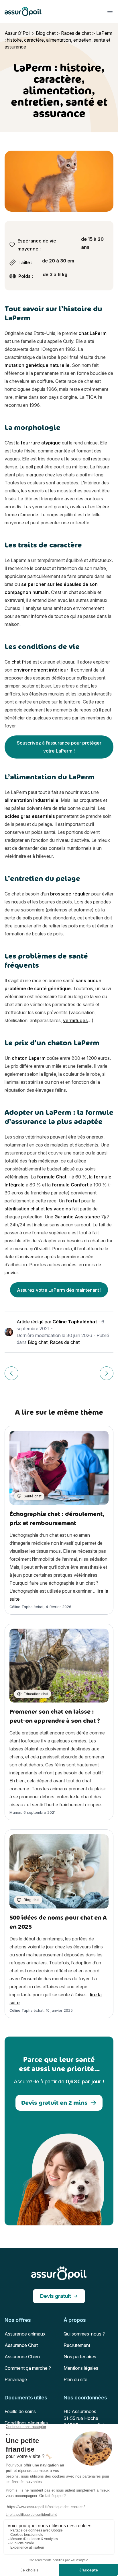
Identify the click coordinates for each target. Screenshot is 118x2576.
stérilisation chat (22, 1209)
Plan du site (75, 2379)
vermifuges (75, 1020)
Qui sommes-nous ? (84, 2334)
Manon (15, 1812)
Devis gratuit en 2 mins (54, 2103)
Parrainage (16, 2379)
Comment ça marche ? (28, 2368)
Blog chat (46, 33)
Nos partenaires (80, 2357)
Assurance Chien (22, 2357)
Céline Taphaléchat (75, 1322)
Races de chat (76, 33)
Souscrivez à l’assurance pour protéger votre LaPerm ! (59, 747)
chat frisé (21, 662)
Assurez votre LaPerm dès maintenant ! (59, 1290)
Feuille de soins (20, 2411)
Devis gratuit (56, 2296)
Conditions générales (26, 2423)
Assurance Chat (21, 2345)
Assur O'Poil (17, 33)
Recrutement (77, 2345)
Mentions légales (81, 2368)
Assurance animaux (25, 2334)
